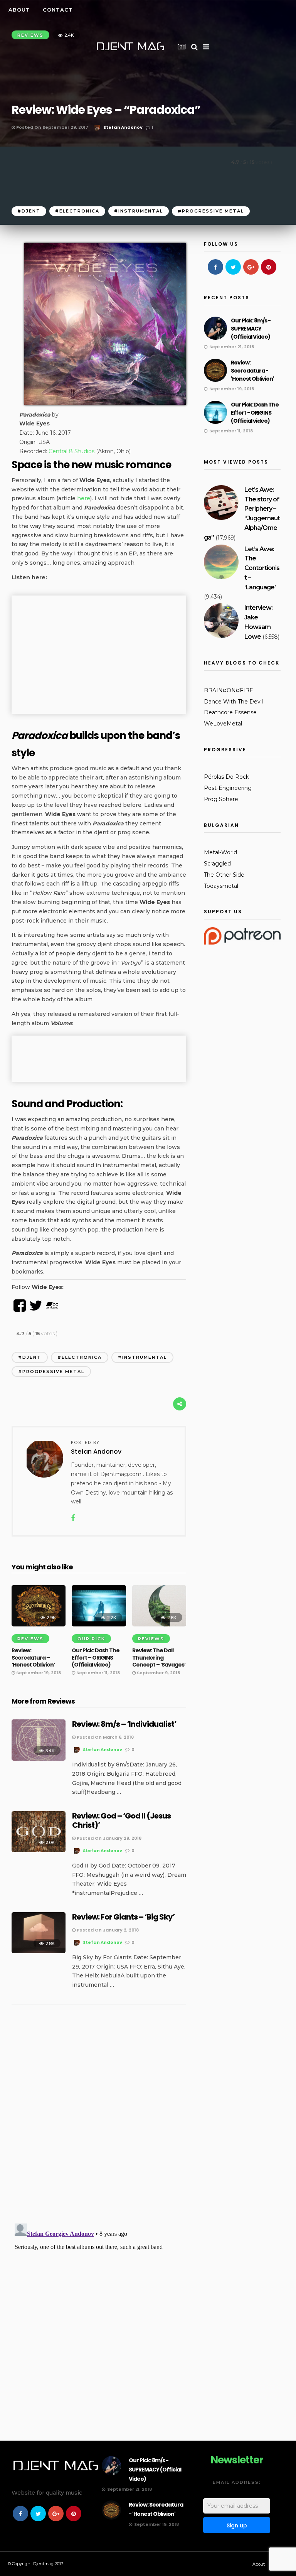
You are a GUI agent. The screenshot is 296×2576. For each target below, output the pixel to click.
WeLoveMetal (223, 724)
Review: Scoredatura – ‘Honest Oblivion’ (33, 1657)
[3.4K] (39, 1759)
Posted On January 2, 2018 (107, 1930)
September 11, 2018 (98, 1673)
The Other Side (224, 875)
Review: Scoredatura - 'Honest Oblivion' (252, 371)
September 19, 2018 (38, 1673)
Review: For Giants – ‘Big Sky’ (123, 1917)
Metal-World (220, 852)
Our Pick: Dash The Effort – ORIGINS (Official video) (96, 1657)
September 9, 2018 (158, 1673)
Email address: (237, 2482)
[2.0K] (39, 1850)
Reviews (30, 1639)
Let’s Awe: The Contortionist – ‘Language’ (262, 568)
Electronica (79, 211)
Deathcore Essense (230, 712)
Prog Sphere (221, 799)
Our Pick (91, 1639)
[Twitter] (233, 267)
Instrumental (141, 211)
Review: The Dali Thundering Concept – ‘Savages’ (159, 1657)
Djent (31, 211)
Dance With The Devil (233, 702)
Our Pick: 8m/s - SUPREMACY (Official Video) (251, 329)
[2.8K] (159, 1625)
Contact (58, 10)
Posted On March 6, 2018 (105, 1737)
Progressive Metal (213, 211)
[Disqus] (99, 2116)
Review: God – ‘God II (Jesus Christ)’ (121, 1820)
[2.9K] (39, 1625)
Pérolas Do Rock (226, 777)
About (19, 10)
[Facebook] (215, 267)
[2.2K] (99, 1625)
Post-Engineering (228, 788)
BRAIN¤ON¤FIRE (229, 690)
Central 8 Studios (71, 451)
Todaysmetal (221, 886)
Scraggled (217, 864)
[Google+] (251, 267)
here (84, 498)
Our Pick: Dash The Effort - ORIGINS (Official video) (255, 413)
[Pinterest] (269, 267)
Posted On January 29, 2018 (108, 1838)
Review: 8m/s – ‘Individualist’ (124, 1724)
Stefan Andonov (123, 127)
